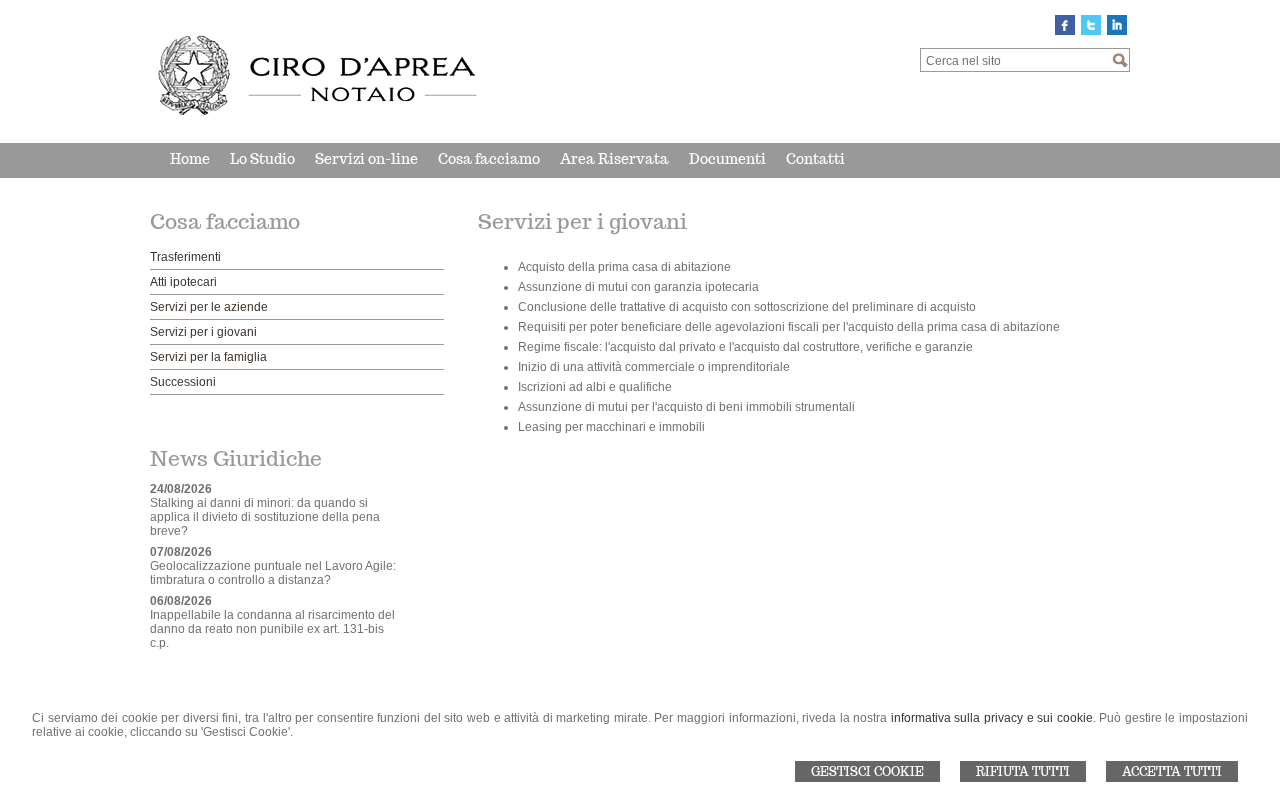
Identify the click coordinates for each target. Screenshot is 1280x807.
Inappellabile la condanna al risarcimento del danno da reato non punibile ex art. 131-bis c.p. (272, 629)
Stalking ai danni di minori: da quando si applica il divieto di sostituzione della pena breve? (265, 517)
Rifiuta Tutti (1023, 771)
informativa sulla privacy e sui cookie (992, 718)
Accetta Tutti (1172, 771)
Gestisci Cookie (867, 771)
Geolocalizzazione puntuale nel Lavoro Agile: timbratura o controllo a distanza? (273, 573)
